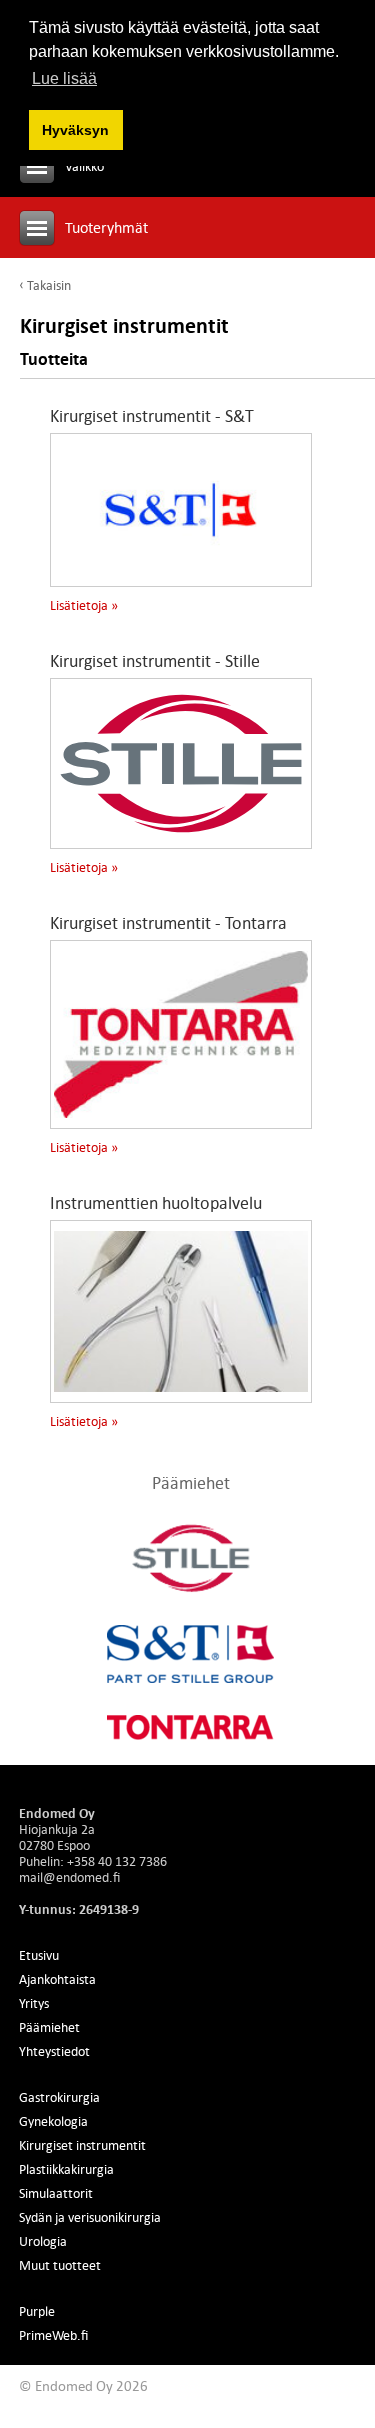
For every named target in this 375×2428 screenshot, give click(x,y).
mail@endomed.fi (69, 1877)
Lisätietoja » (84, 605)
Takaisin (49, 285)
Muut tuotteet (60, 2265)
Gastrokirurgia (59, 2097)
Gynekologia (53, 2121)
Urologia (43, 2241)
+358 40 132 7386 (117, 1861)
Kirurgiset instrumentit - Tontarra (168, 923)
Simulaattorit (56, 2193)
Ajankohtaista (57, 1979)
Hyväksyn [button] (75, 130)
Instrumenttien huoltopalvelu (156, 1203)
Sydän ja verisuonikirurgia (90, 2217)
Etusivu (39, 1955)
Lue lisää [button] (64, 78)
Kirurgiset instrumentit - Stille (155, 661)
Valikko (84, 166)
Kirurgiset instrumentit (82, 2145)
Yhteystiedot (54, 2051)
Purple (37, 2311)
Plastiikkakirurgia (66, 2169)
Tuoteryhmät (106, 227)
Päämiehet (49, 2027)
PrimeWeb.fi (53, 2335)
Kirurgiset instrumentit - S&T (152, 416)
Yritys (34, 2003)
